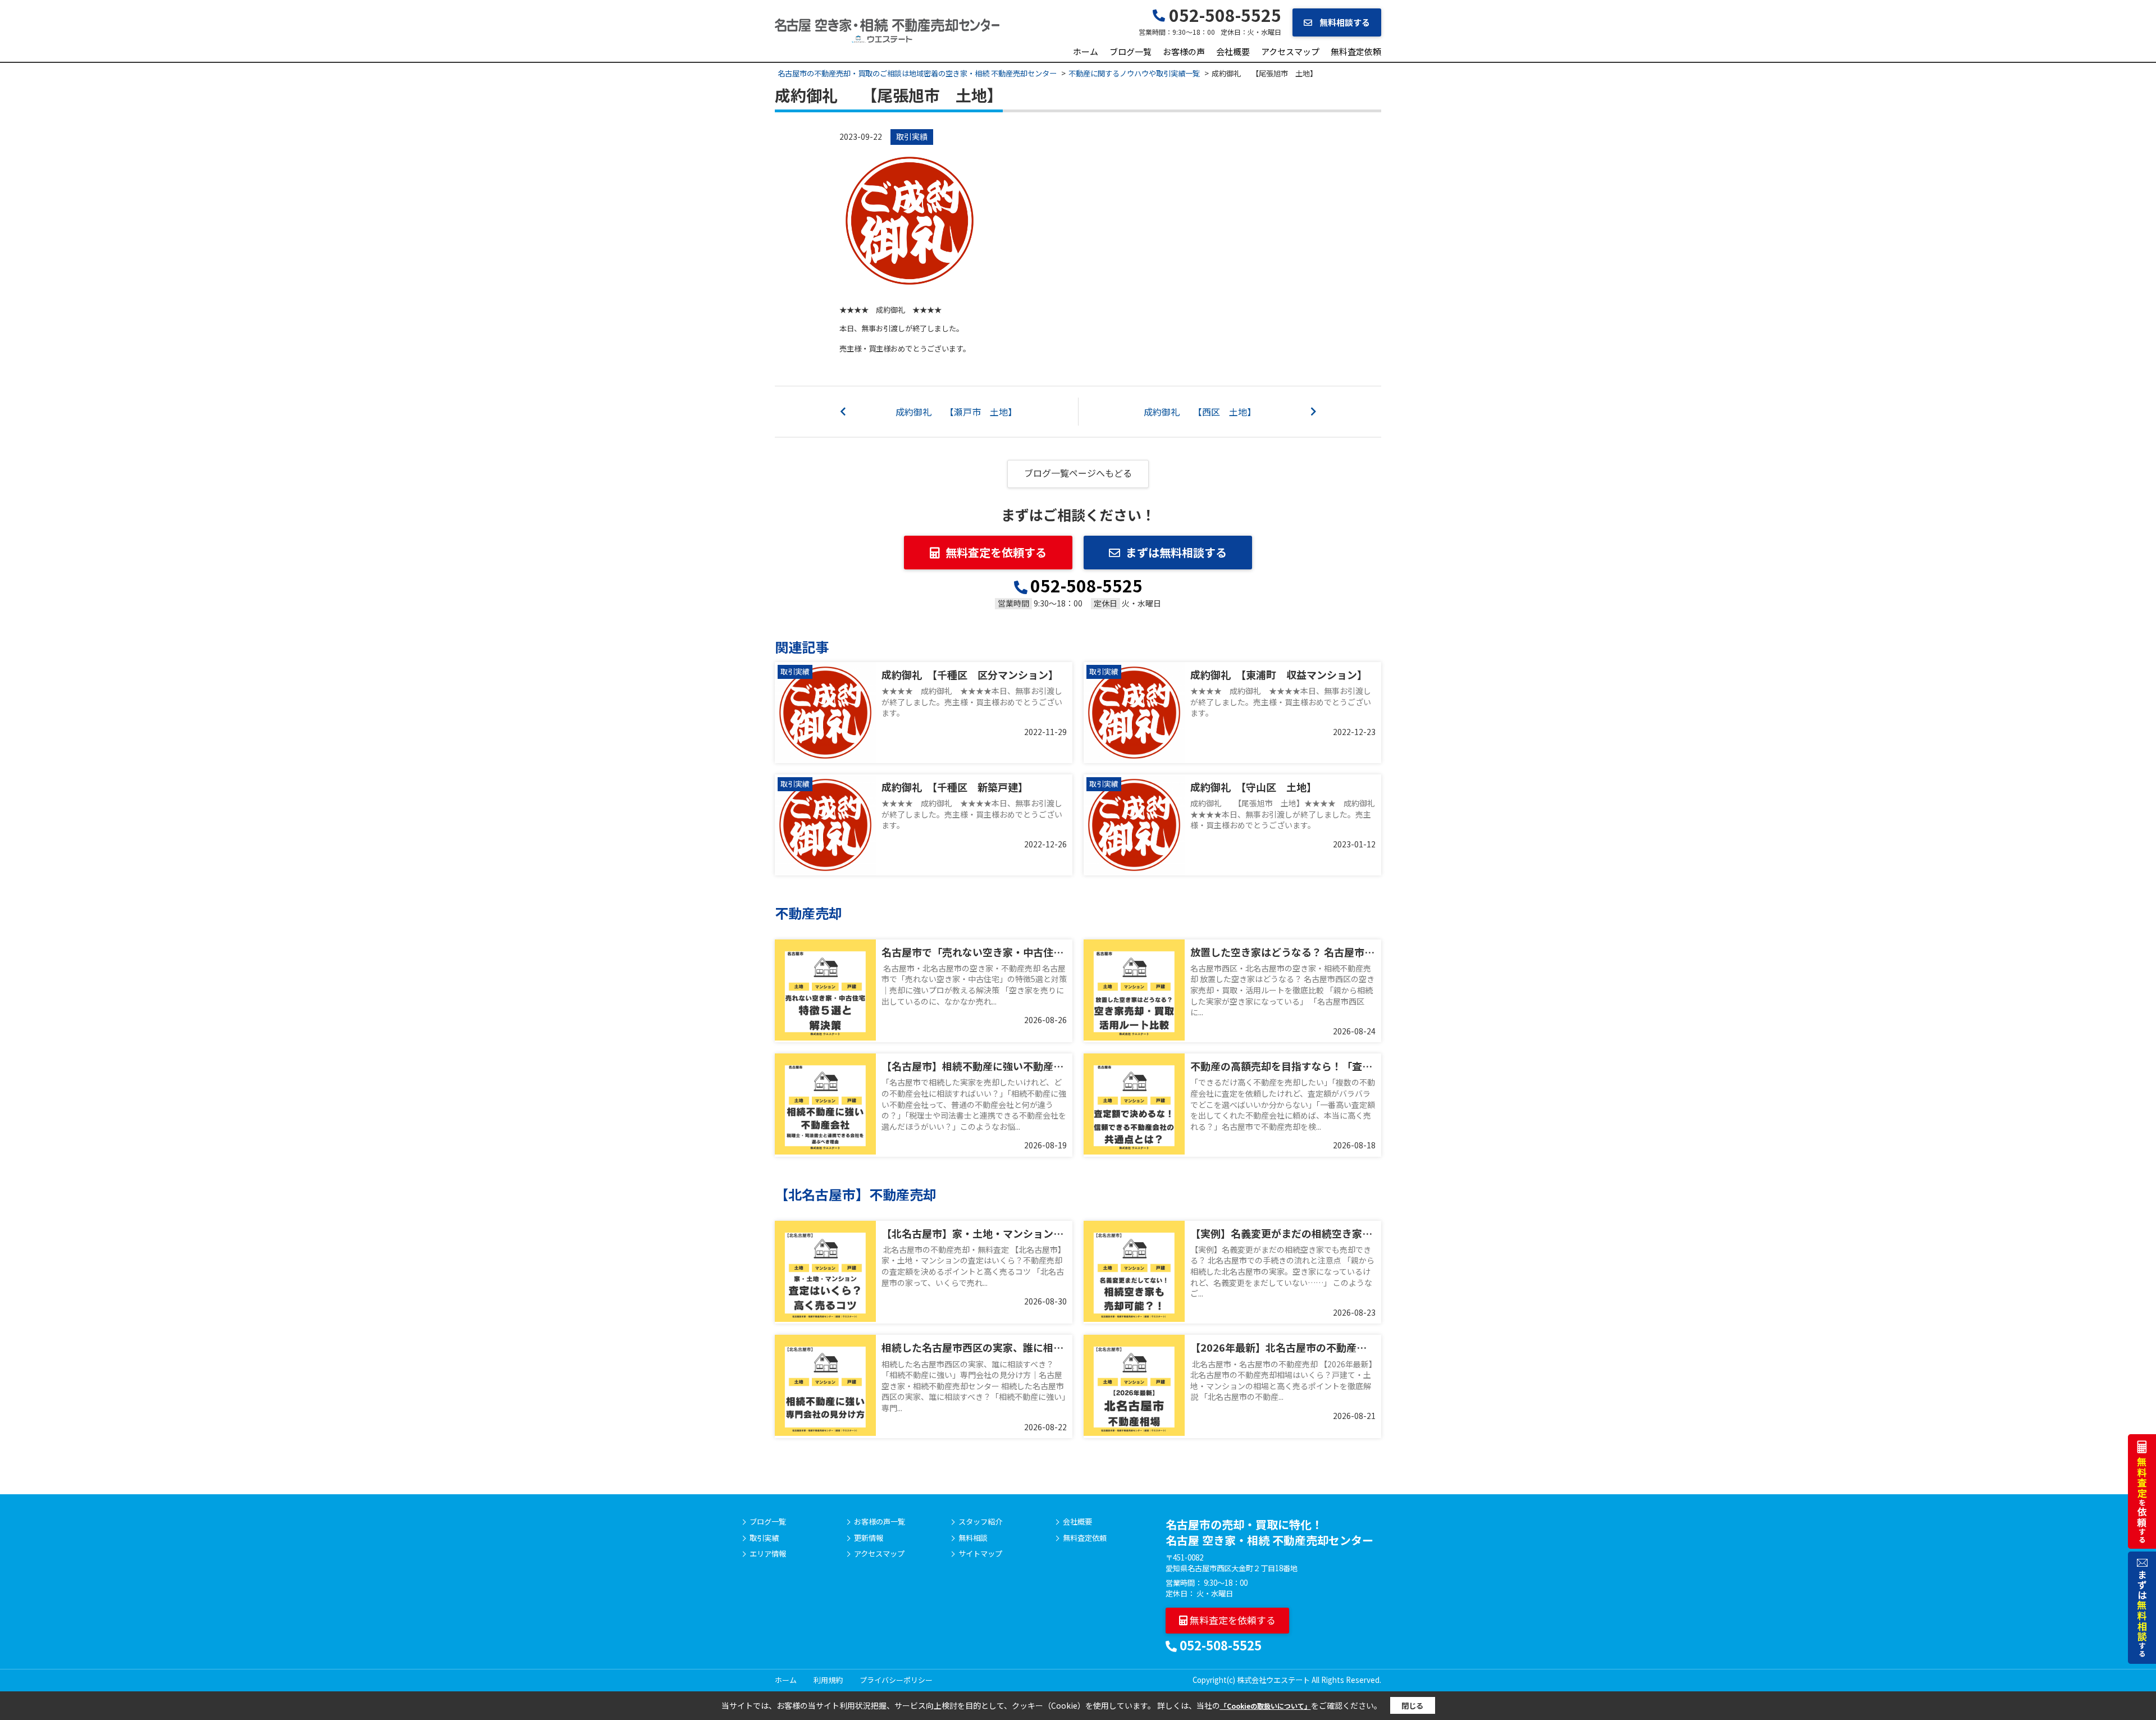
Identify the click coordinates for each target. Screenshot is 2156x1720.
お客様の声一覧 (880, 1522)
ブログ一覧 (1130, 51)
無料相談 (973, 1538)
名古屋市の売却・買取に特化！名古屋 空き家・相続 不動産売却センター (1269, 1532)
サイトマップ (980, 1554)
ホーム (1086, 51)
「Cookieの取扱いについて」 (1266, 1706)
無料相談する (1344, 22)
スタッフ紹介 (980, 1522)
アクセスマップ (1290, 51)
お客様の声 (1184, 51)
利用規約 (828, 1680)
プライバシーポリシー (896, 1680)
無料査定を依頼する (996, 552)
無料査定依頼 (1356, 51)
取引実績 (912, 136)
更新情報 (869, 1538)
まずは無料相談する (1176, 552)
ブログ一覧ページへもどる (1078, 473)
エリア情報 (768, 1554)
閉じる (1412, 1706)
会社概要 (1233, 51)
